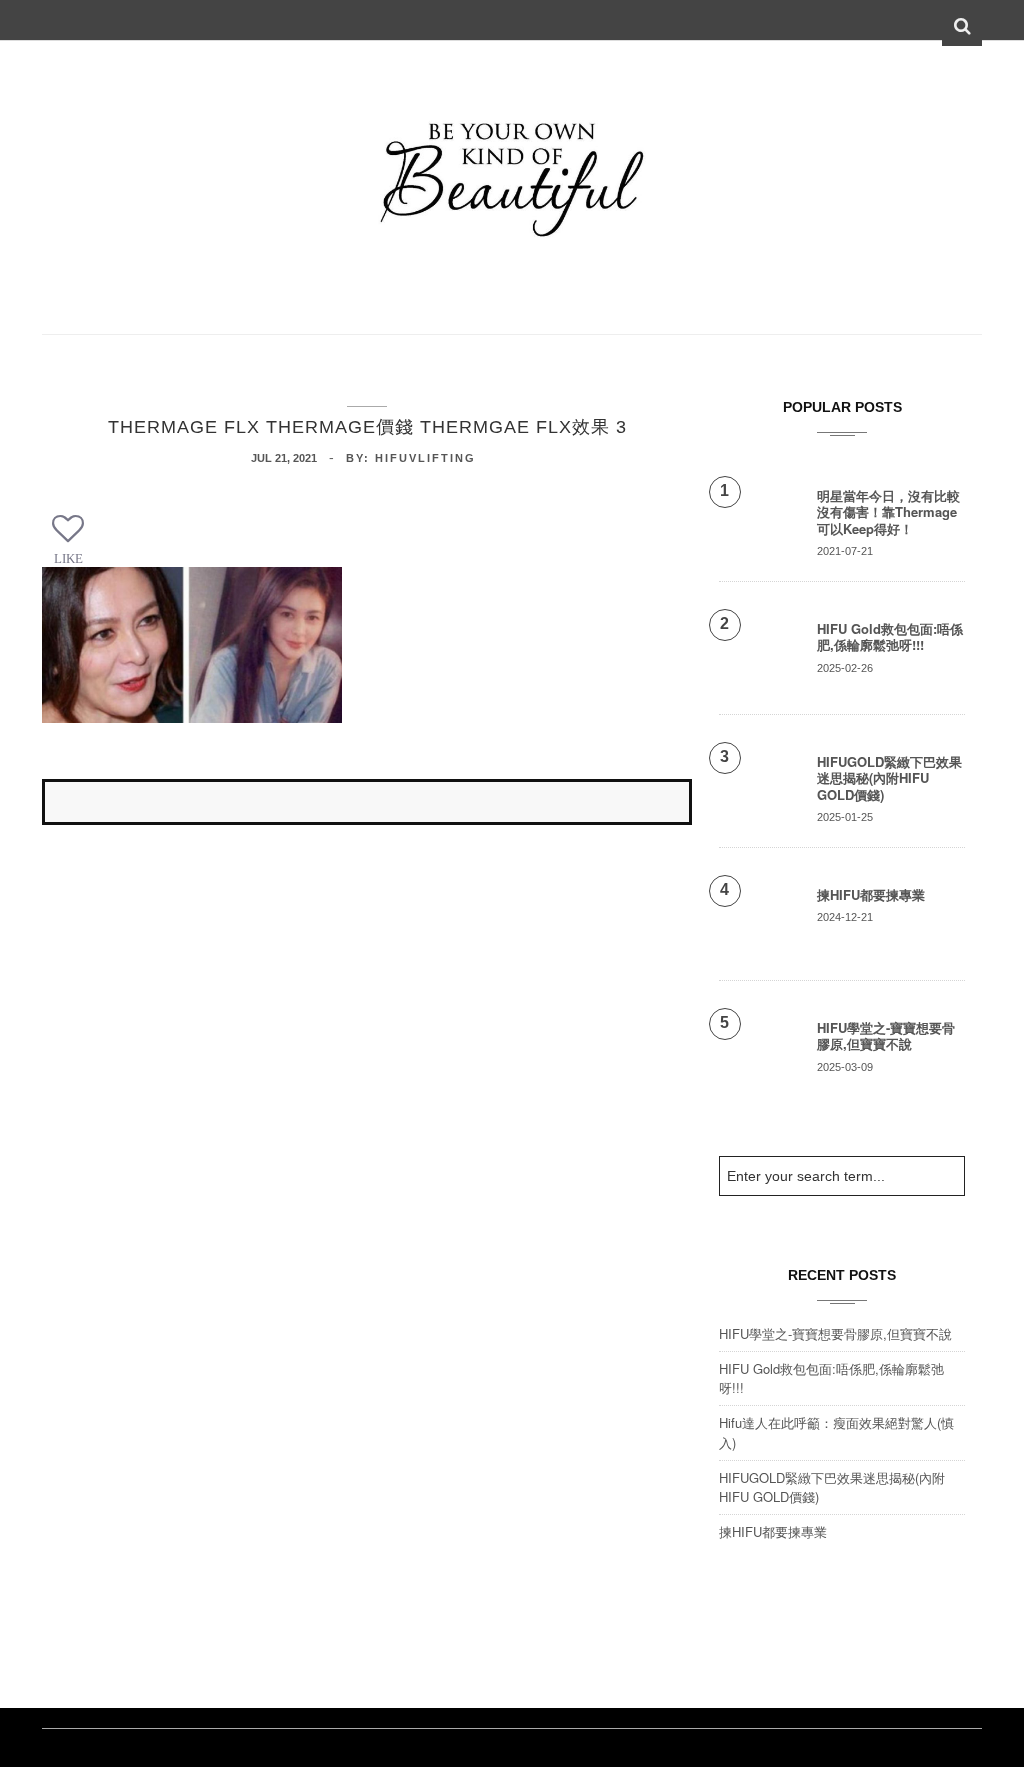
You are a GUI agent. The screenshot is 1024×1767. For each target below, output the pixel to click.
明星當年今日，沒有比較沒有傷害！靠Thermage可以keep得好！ (888, 512)
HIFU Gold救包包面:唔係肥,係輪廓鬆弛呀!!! (890, 636)
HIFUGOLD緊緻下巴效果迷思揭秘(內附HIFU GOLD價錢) (889, 778)
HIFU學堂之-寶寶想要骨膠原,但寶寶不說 (886, 1035)
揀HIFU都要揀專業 (871, 894)
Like (68, 558)
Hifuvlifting (425, 458)
